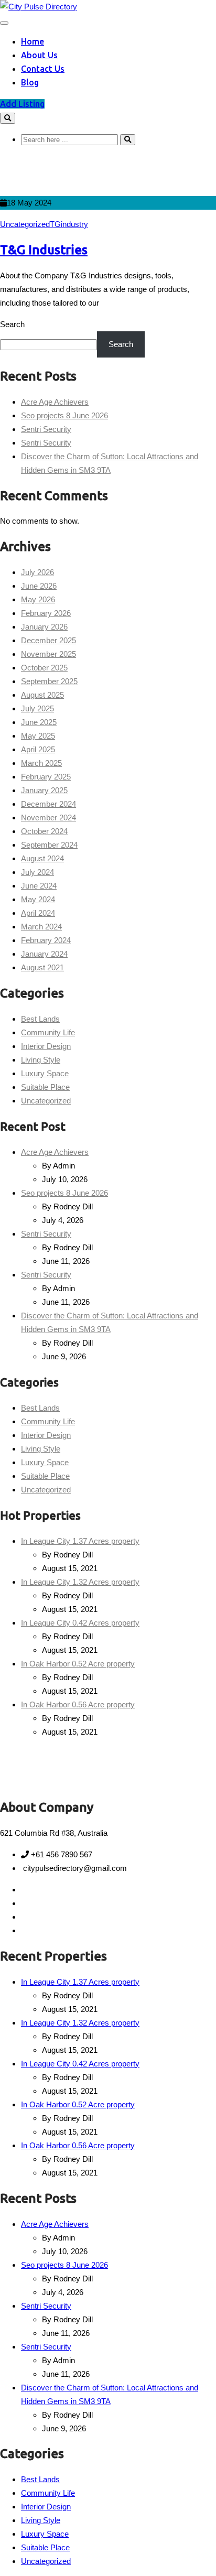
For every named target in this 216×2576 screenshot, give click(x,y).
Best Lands (40, 1019)
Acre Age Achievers (55, 402)
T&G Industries (44, 250)
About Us (39, 55)
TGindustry (69, 224)
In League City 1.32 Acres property (80, 1582)
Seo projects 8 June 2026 (64, 415)
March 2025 (41, 763)
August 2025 (42, 695)
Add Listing (22, 104)
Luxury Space (45, 1073)
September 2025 (49, 681)
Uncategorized (25, 224)
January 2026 (44, 627)
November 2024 (48, 818)
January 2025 (44, 790)
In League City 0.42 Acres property (80, 1623)
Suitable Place (45, 1087)
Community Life (48, 1032)
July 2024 (37, 872)
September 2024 (49, 845)
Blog (30, 82)
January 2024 (44, 954)
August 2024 (42, 858)
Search (12, 324)
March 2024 (41, 927)
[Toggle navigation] (4, 23)
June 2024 (39, 886)
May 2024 (38, 899)
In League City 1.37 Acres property (80, 1541)
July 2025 (37, 708)
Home (33, 41)
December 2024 (48, 804)
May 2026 (38, 599)
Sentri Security (46, 429)
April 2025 (38, 749)
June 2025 (39, 722)
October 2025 (44, 668)
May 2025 (38, 736)
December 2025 (48, 640)
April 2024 (38, 913)
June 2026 (39, 586)
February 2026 (46, 613)
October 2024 (44, 831)
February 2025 (46, 777)
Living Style (41, 1060)
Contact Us (43, 69)
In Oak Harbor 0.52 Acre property (78, 1664)
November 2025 (48, 654)
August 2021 (42, 967)
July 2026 (37, 572)
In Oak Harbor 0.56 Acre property (78, 1704)
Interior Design (46, 1046)
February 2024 (46, 940)
